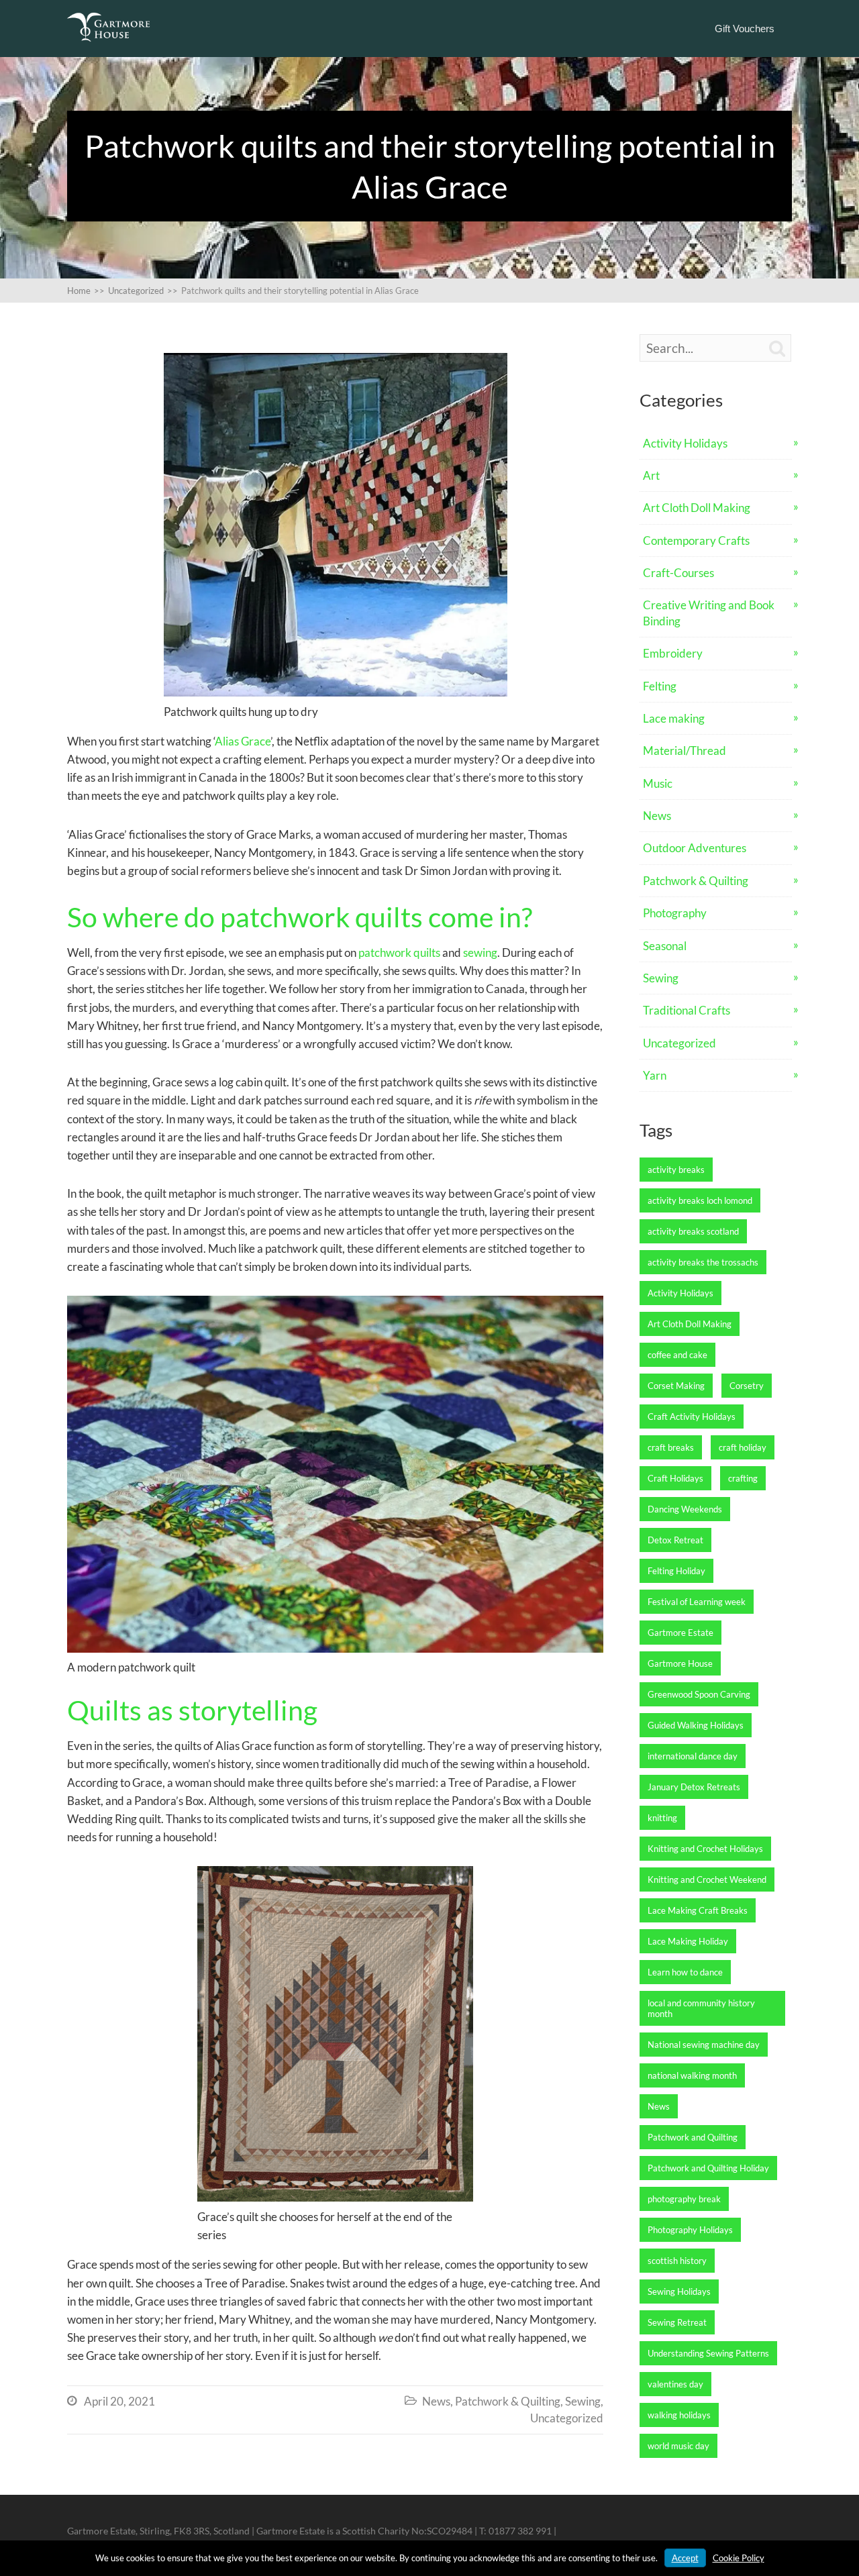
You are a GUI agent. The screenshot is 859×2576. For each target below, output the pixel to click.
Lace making (674, 718)
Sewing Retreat (677, 2322)
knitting (662, 1818)
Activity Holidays (685, 443)
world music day (678, 2446)
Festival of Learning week (697, 1602)
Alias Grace (243, 741)
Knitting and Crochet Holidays (705, 1849)
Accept (685, 2558)
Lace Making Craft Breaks (698, 1910)
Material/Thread (685, 751)
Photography (675, 913)
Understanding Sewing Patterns (708, 2353)
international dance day (693, 1756)
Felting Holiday (676, 1571)
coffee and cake (677, 1355)
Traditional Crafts (687, 1010)
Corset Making (676, 1386)
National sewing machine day (704, 2045)
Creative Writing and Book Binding (709, 613)
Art (651, 475)
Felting (660, 686)
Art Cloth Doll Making (697, 508)
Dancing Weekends (685, 1509)
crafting (743, 1478)
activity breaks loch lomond (700, 1200)
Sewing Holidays (679, 2291)
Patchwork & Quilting (508, 2401)
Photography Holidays (690, 2230)
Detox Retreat (675, 1540)
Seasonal (665, 946)
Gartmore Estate (680, 1633)
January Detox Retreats (694, 1787)
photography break (684, 2199)
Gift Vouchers (745, 29)
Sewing (583, 2401)
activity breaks (676, 1170)
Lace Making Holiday (688, 1941)
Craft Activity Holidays (692, 1416)
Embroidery (673, 653)
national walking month (692, 2075)
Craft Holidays (675, 1478)
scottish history (677, 2261)
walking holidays (679, 2415)
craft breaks (671, 1447)
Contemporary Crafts (696, 540)
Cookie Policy (739, 2558)
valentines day (675, 2384)
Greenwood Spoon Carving (699, 1694)
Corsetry (747, 1386)
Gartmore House (680, 1663)
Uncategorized (567, 2418)
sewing (480, 952)
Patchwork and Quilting (693, 2137)
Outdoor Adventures (695, 848)
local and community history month (701, 2008)
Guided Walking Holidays (696, 1725)
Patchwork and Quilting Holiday (708, 2168)
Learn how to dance (685, 1972)
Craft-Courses (678, 573)
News (436, 2401)
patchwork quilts (399, 952)
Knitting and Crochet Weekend (707, 1879)
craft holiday (743, 1447)
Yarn (655, 1075)
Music (658, 783)
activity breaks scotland (693, 1231)
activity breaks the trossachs (703, 1262)
